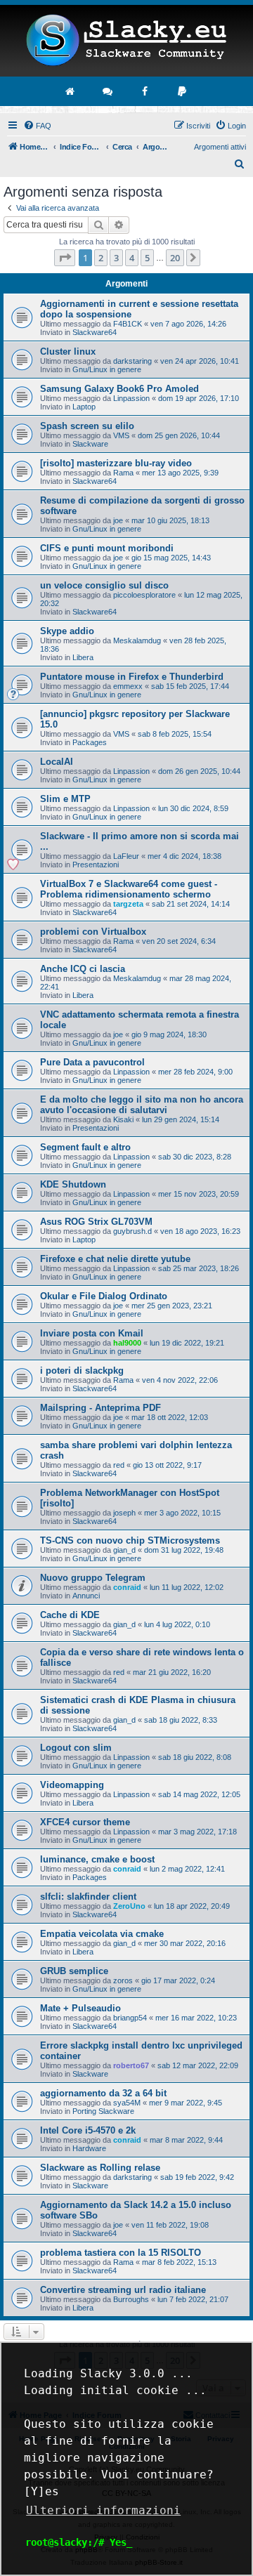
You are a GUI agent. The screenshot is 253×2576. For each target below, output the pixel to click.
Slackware (90, 444)
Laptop (84, 407)
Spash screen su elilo (87, 426)
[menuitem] (37, 126)
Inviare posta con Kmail (92, 1333)
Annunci (86, 1596)
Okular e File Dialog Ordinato (104, 1296)
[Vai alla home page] (71, 91)
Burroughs (131, 2299)
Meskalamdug (137, 640)
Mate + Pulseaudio (80, 2008)
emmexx (128, 686)
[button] (65, 258)
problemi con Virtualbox (93, 932)
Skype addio (67, 631)
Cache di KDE (70, 1615)
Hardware (89, 2148)
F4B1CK (128, 324)
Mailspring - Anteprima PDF (100, 1408)
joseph (124, 1513)
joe (118, 520)
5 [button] (147, 258)
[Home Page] (126, 41)
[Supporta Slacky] (183, 91)
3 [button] (116, 258)
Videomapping (72, 1785)
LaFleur (126, 856)
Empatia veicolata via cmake (102, 1934)
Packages (90, 742)
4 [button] (132, 258)
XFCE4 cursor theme (85, 1822)
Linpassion (131, 398)
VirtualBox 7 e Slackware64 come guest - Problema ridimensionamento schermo (129, 889)
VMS (121, 435)
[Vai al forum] (108, 91)
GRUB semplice (74, 1971)
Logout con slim (76, 1748)
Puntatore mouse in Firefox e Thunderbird (132, 677)
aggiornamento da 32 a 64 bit (103, 2093)
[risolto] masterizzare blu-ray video (116, 463)
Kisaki (123, 1119)
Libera (83, 657)
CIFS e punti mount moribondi (107, 548)
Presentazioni (96, 865)
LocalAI (57, 762)
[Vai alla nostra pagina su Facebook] (145, 91)
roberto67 (131, 2065)
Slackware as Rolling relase (100, 2168)
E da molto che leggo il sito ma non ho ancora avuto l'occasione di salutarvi (142, 1105)
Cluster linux (68, 351)
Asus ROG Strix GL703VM (96, 1222)
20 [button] (175, 258)
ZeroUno (129, 1906)
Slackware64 (95, 332)
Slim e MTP (65, 799)
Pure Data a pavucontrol (92, 1062)
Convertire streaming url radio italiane (123, 2290)
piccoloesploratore (144, 595)
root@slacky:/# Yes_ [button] (79, 2542)
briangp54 (130, 2018)
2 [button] (101, 258)
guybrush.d (132, 1231)
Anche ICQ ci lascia (83, 969)
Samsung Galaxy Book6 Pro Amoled (119, 389)
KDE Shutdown (73, 1184)
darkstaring (132, 361)
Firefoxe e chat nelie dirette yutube (115, 1259)
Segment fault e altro (85, 1147)
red (119, 1465)
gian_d (124, 1550)
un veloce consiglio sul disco (104, 585)
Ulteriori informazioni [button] (103, 2510)
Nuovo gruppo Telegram (93, 1578)
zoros (123, 1980)
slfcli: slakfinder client (88, 1897)
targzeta (128, 904)
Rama (123, 473)
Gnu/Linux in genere (107, 369)
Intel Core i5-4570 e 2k (88, 2130)
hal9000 (127, 1343)
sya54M (127, 2103)
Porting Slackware (103, 2111)
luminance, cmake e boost (97, 1859)
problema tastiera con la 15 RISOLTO (121, 2253)
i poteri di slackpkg (82, 1371)
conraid (127, 1587)
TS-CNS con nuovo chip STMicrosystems (130, 1540)
